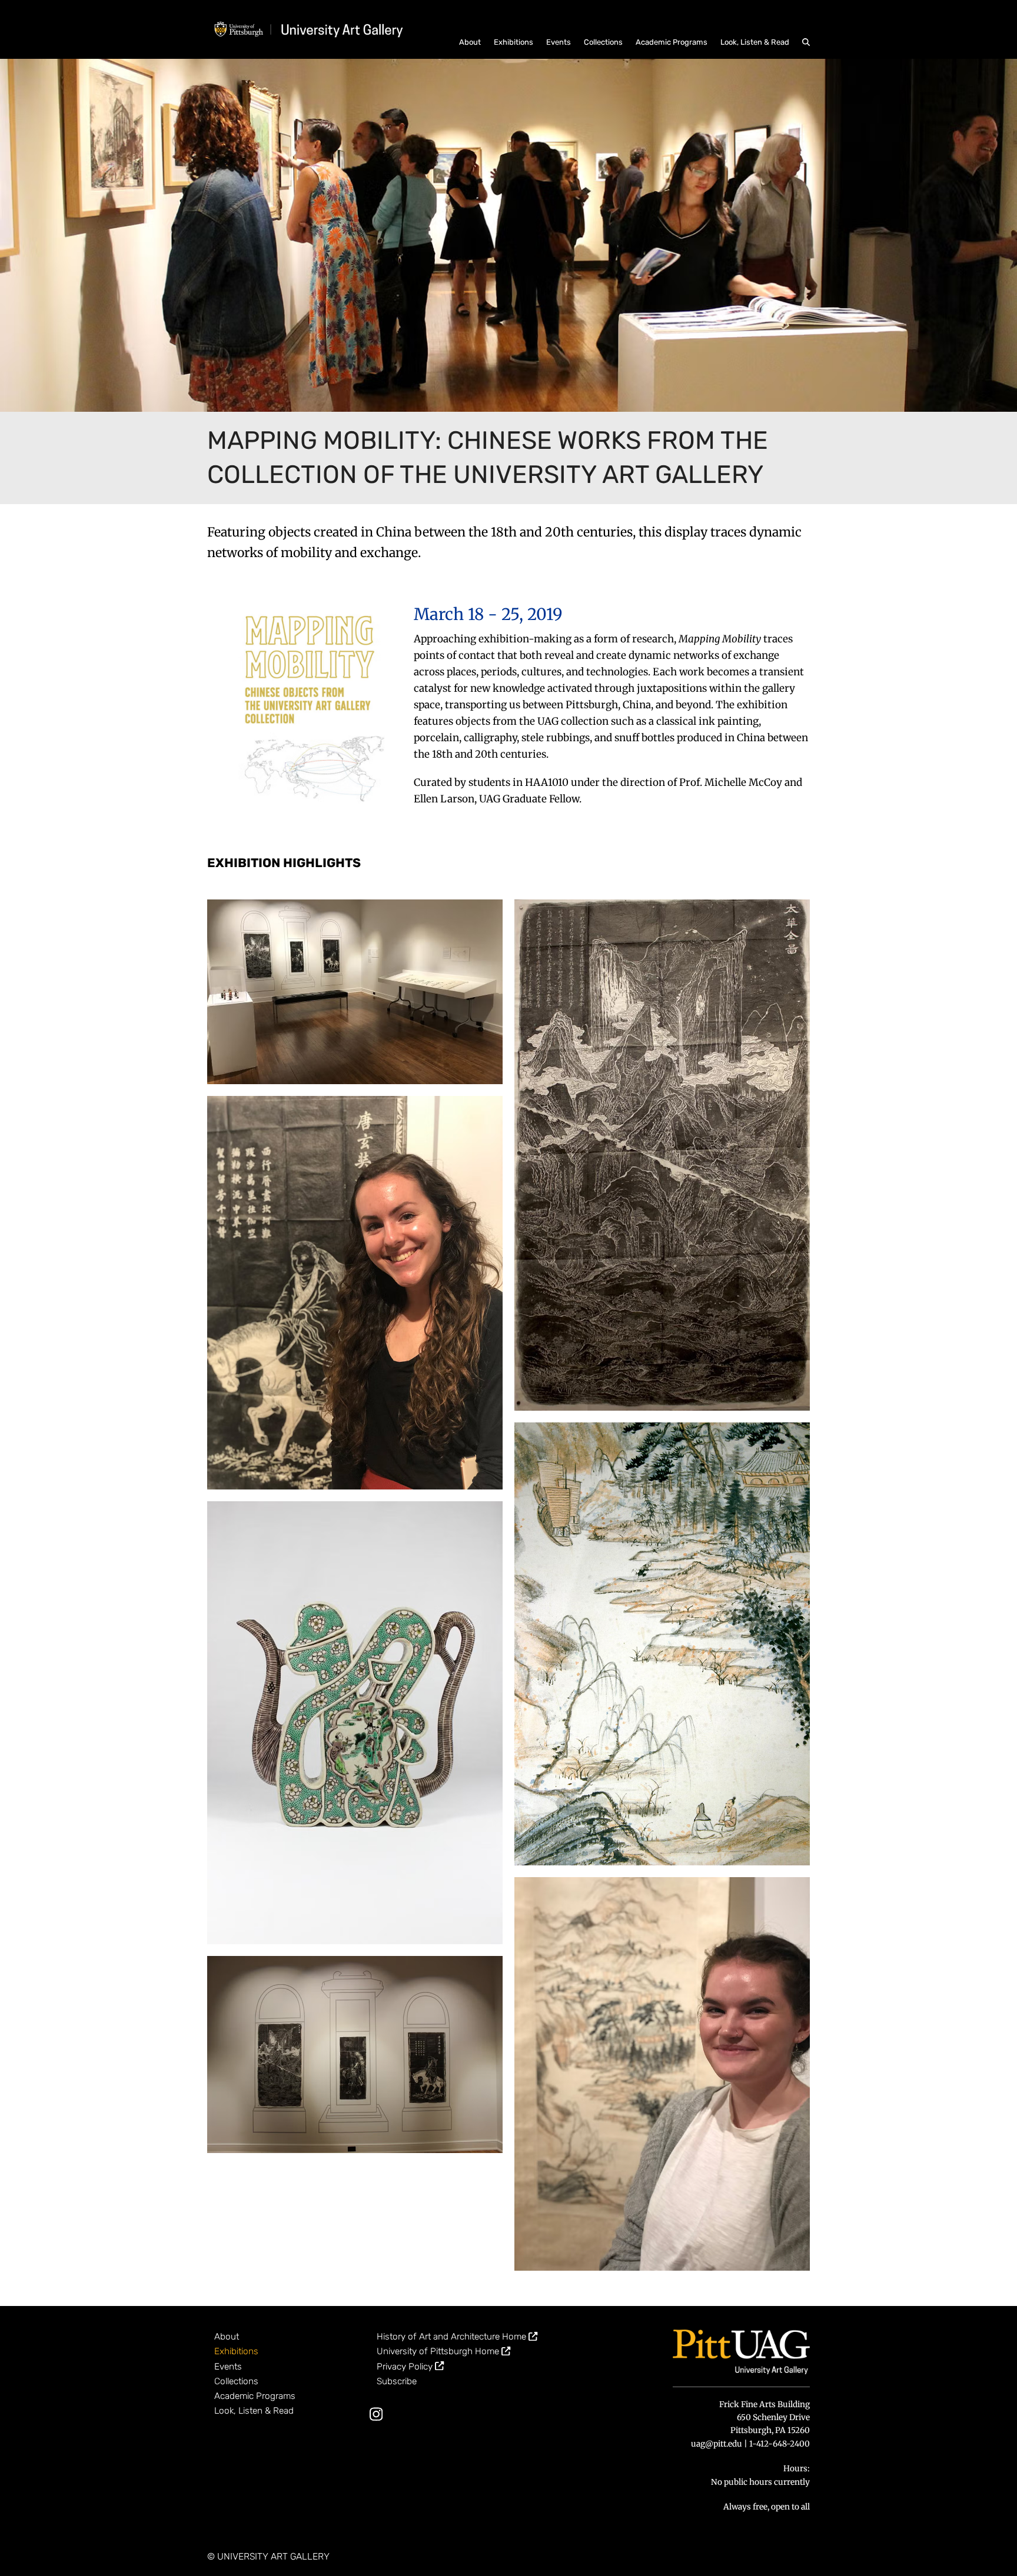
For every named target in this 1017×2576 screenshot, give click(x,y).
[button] (806, 41)
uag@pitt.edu (717, 2444)
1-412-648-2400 (780, 2444)
